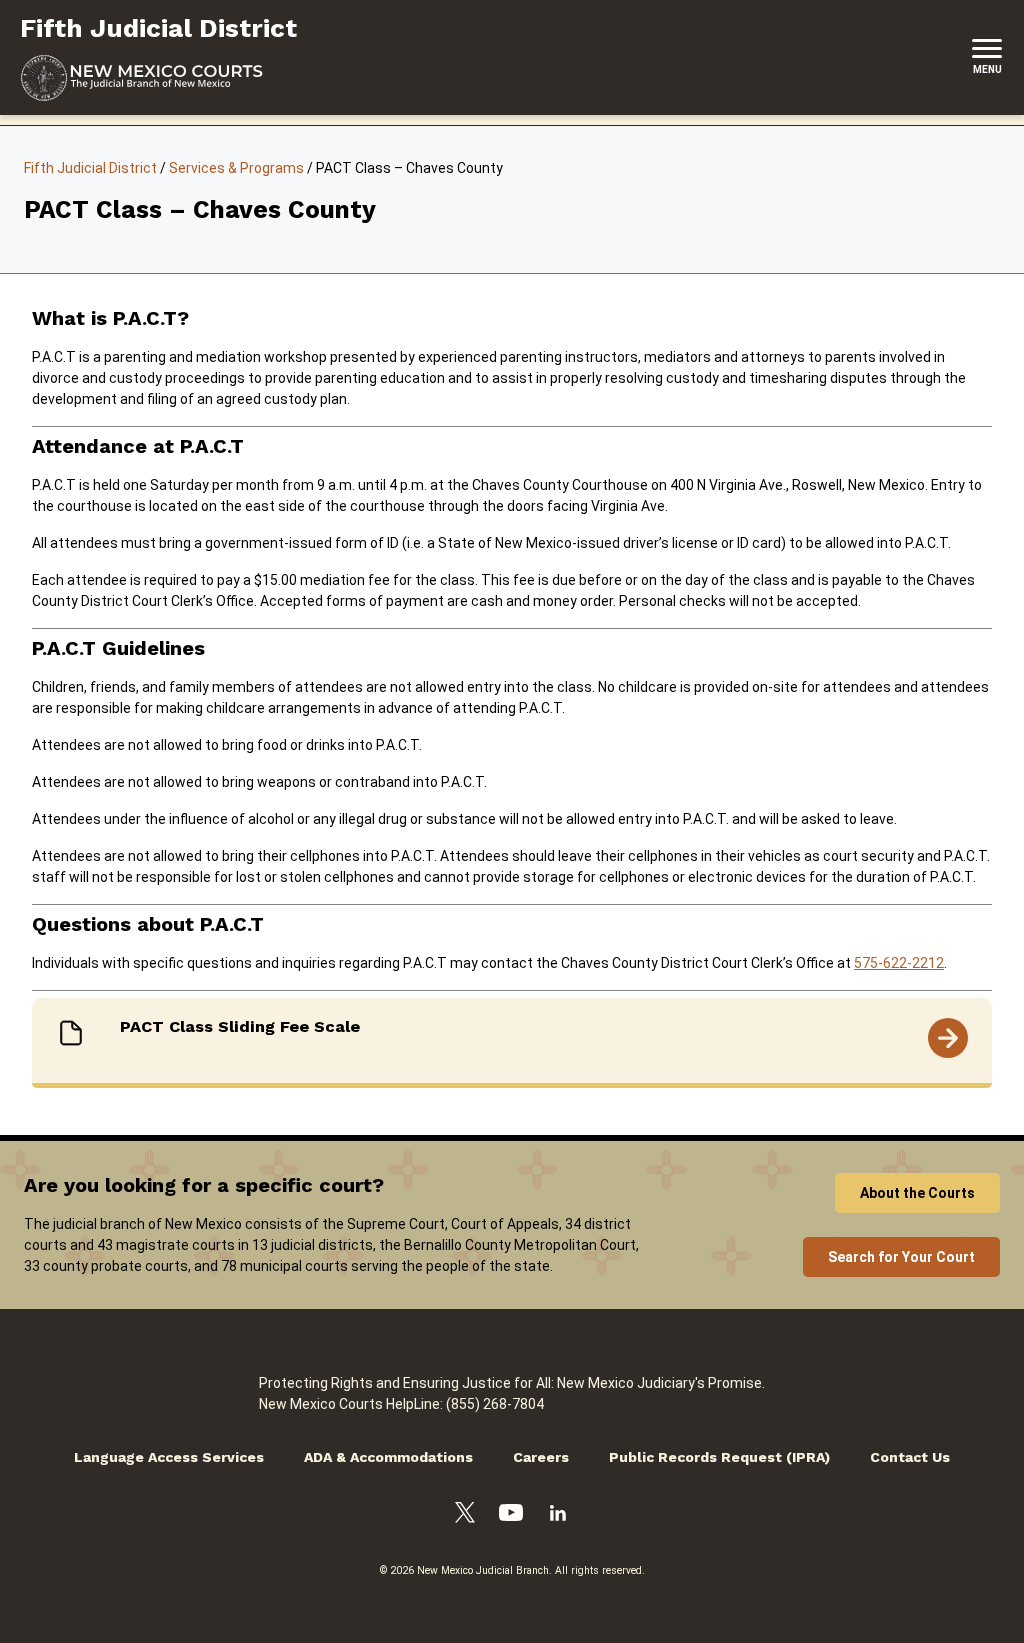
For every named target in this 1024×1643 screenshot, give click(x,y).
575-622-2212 (899, 963)
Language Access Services (169, 1457)
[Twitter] (465, 1515)
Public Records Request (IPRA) (719, 1457)
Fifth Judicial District (90, 168)
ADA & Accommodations (388, 1457)
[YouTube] (511, 1515)
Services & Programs (236, 168)
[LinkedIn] (558, 1516)
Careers (541, 1457)
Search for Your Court (901, 1257)
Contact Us (910, 1457)
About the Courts (917, 1193)
